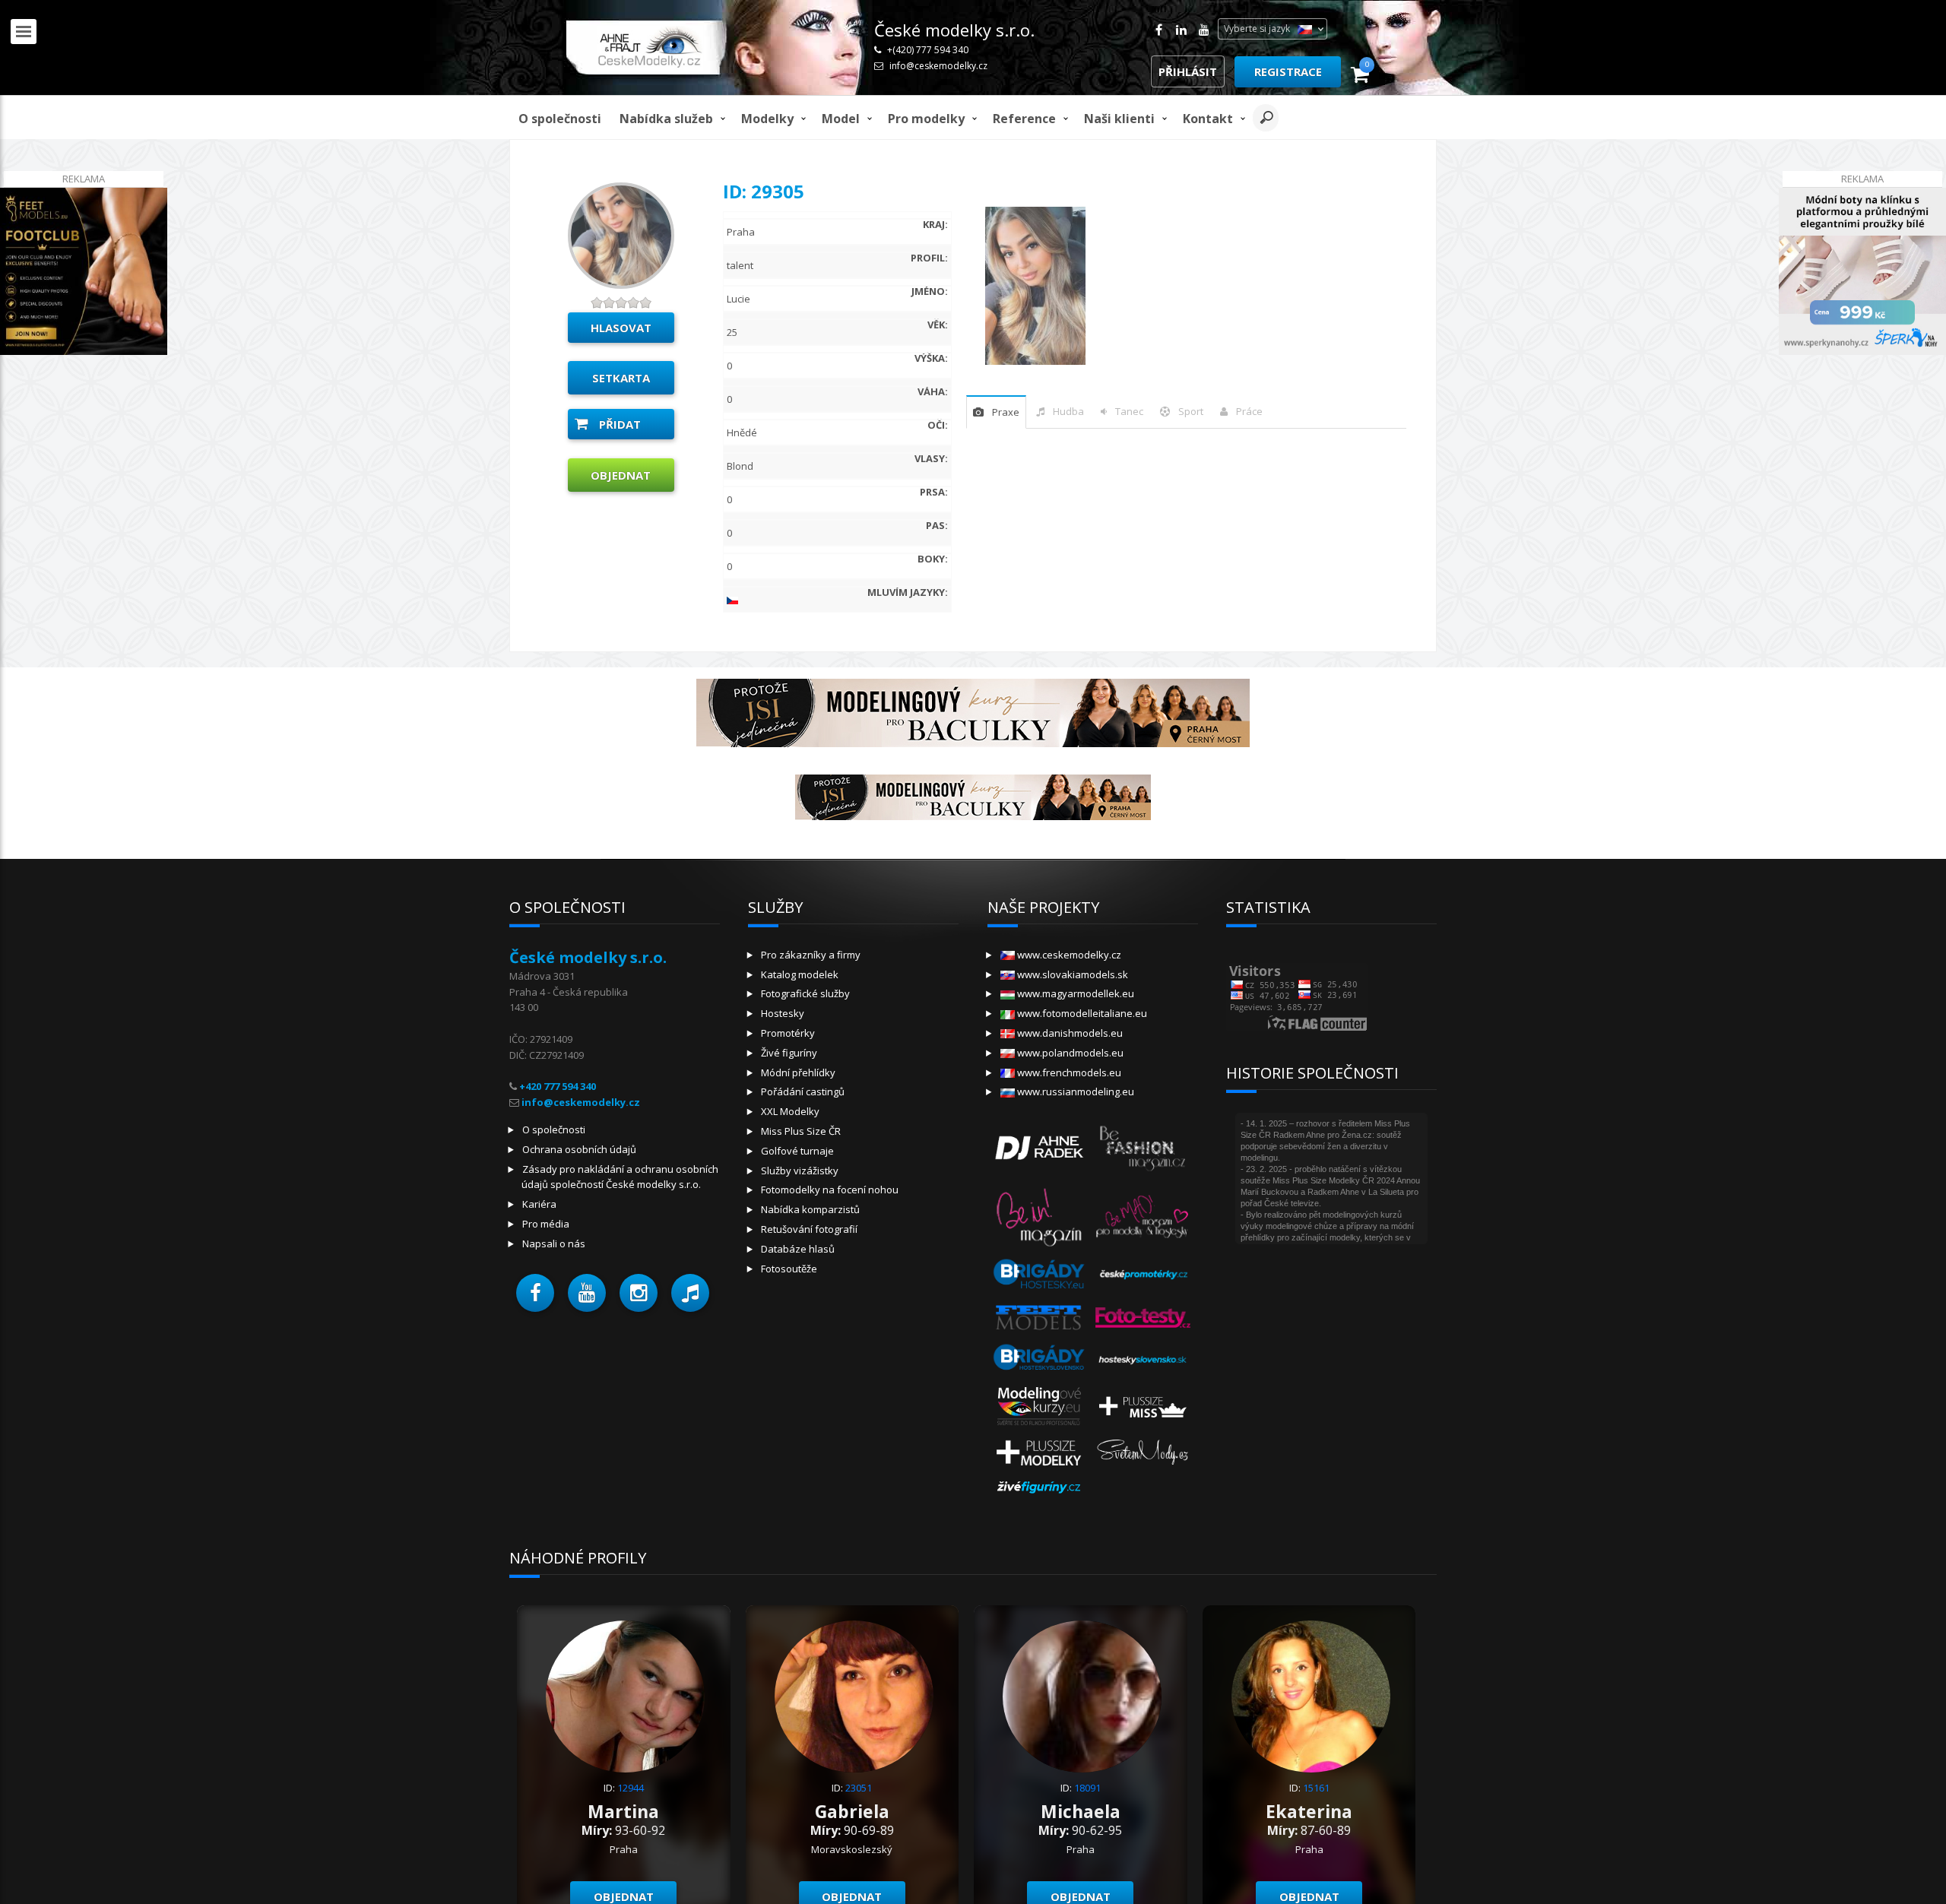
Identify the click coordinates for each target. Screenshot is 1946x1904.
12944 (631, 1788)
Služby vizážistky (800, 1171)
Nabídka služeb (666, 119)
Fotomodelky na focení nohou (830, 1190)
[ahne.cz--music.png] (1040, 1146)
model (841, 119)
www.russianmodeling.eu (1074, 1091)
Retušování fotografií (809, 1229)
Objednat (621, 475)
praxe (1006, 412)
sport (1191, 411)
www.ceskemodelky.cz (1068, 955)
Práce (1249, 411)
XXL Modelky (790, 1111)
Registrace (1288, 71)
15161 (1316, 1788)
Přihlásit (1188, 71)
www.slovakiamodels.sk (1071, 974)
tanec (1129, 411)
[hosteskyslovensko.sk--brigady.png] (1040, 1359)
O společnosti (560, 119)
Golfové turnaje (797, 1151)
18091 (1087, 1788)
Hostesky (783, 1013)
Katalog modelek (800, 974)
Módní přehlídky (798, 1072)
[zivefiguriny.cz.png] (1040, 1487)
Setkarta (621, 378)
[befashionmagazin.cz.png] (1143, 1146)
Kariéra (539, 1204)
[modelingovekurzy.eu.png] (1040, 1405)
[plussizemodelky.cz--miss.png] (1143, 1405)
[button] (535, 1293)
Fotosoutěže (789, 1269)
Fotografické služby (805, 993)
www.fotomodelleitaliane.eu (1081, 1013)
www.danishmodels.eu (1069, 1033)
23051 (859, 1788)
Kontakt (1208, 119)
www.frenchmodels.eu (1068, 1072)
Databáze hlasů (798, 1249)
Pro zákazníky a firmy (811, 955)
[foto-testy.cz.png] (1143, 1316)
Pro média (546, 1224)
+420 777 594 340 (558, 1086)
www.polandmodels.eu (1069, 1053)
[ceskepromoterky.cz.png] (1143, 1274)
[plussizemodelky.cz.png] (1040, 1451)
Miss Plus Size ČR (801, 1131)
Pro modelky (926, 119)
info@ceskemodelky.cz (938, 66)
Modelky (767, 119)
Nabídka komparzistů (810, 1209)
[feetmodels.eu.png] (1040, 1316)
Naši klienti (1119, 119)
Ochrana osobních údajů (579, 1149)
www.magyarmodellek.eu (1074, 993)
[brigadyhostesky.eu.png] (1040, 1274)
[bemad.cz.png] (1143, 1215)
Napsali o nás (554, 1243)
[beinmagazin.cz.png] (1040, 1215)
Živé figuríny (789, 1053)
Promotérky (788, 1033)
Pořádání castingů (803, 1091)
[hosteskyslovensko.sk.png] (1143, 1359)
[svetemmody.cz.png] (1143, 1451)
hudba (1068, 411)
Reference (1024, 119)
